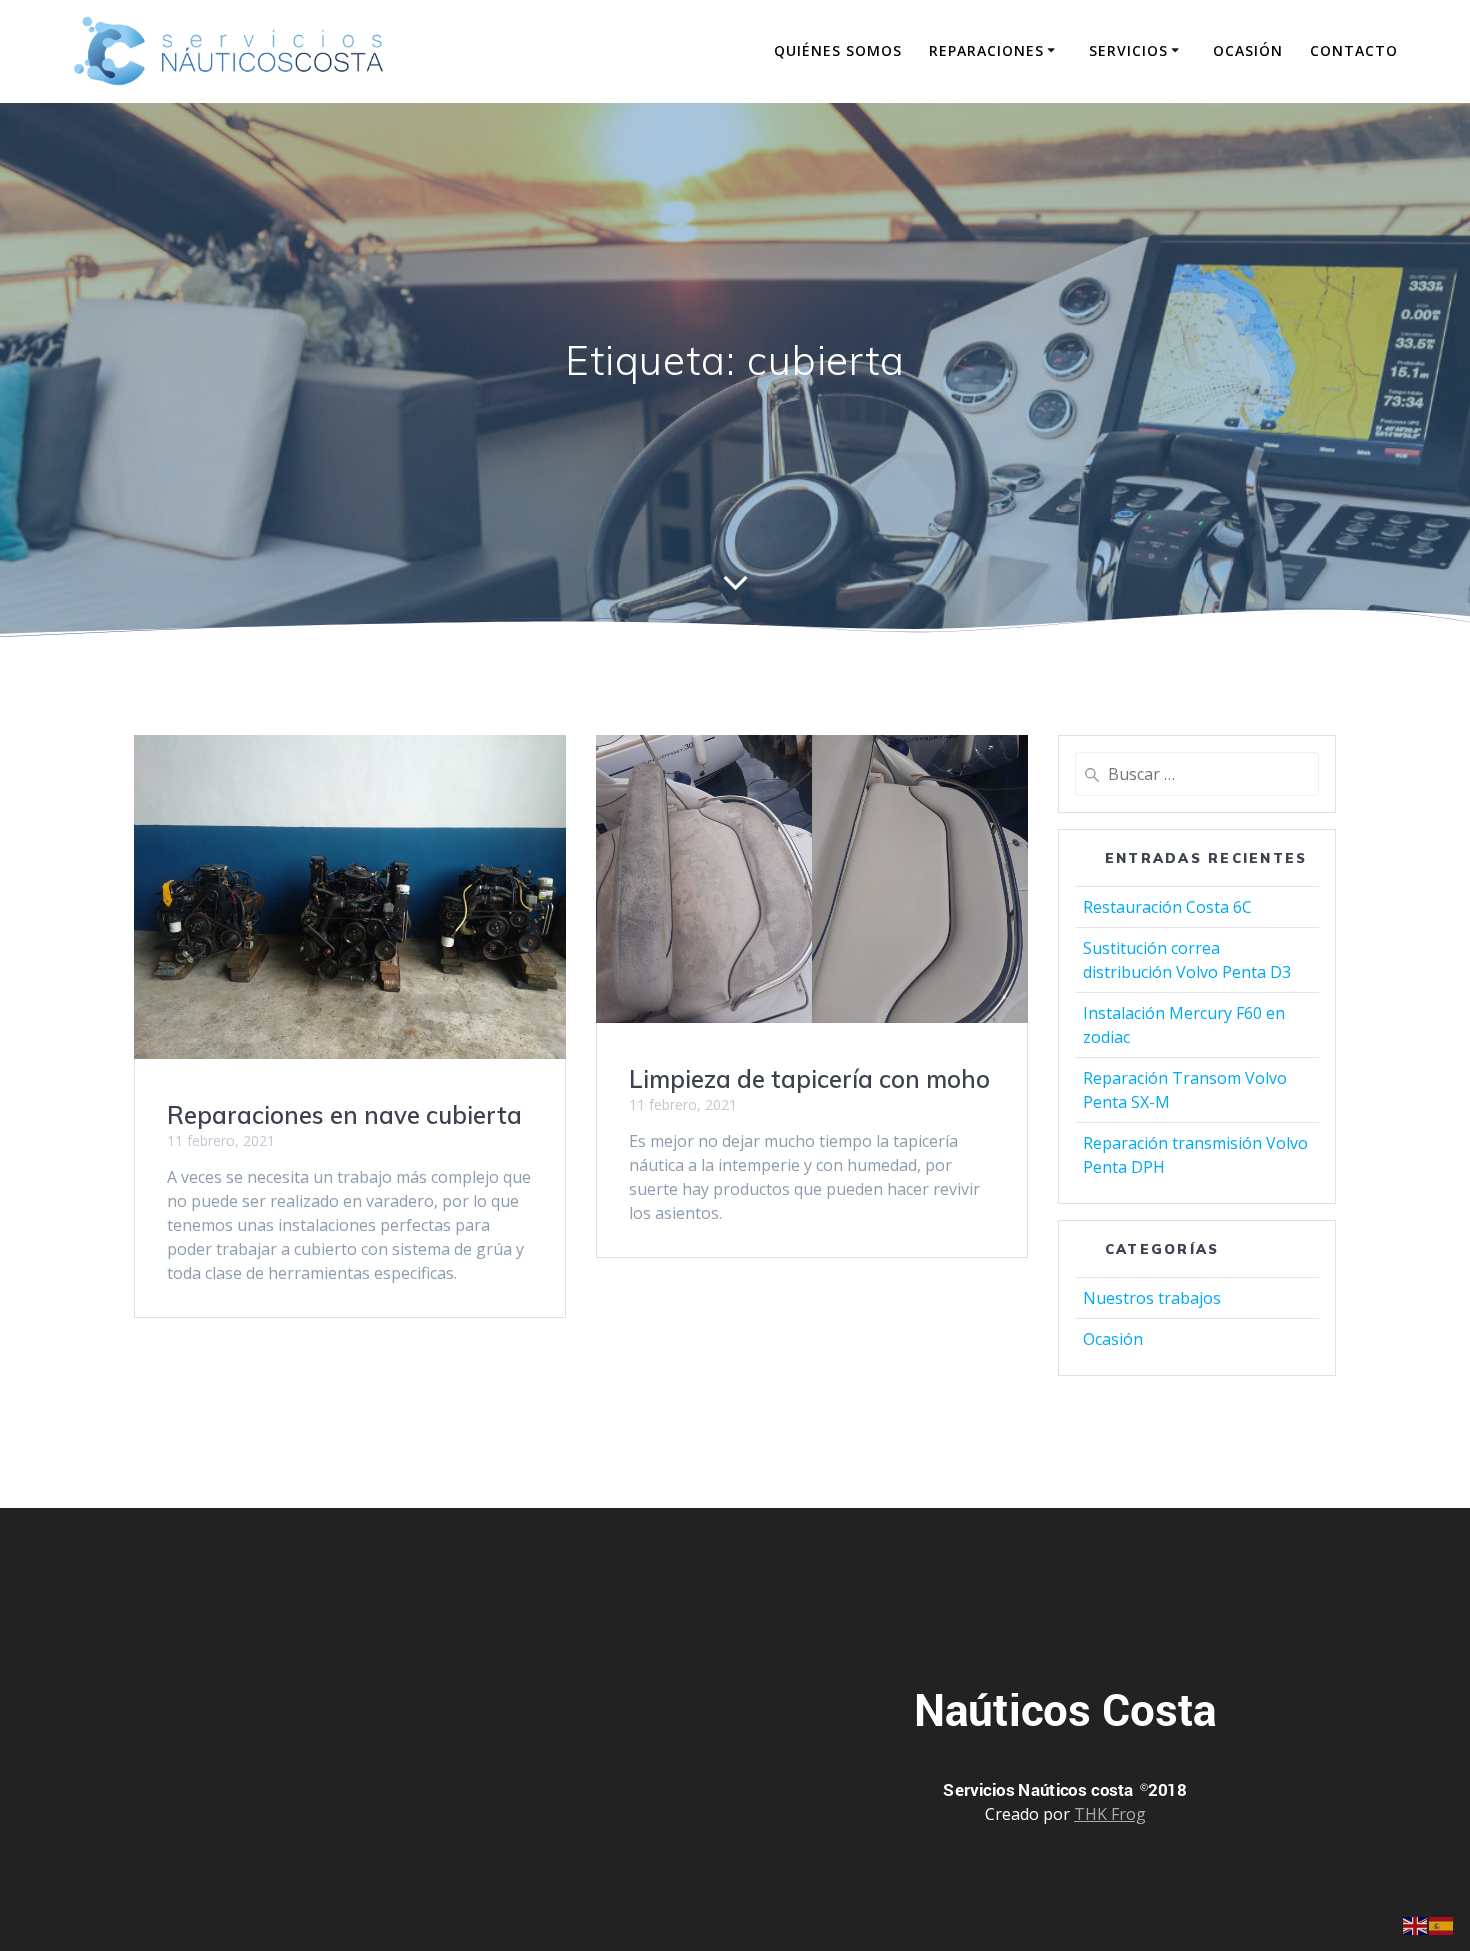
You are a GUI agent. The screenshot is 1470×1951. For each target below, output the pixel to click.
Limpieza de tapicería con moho (809, 1079)
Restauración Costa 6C (1167, 907)
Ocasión (1248, 50)
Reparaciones (986, 50)
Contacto (1354, 50)
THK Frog (1110, 1814)
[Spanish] (1442, 1924)
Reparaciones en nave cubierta (344, 1115)
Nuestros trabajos (1152, 1298)
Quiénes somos (838, 50)
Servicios (1128, 50)
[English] (1416, 1924)
